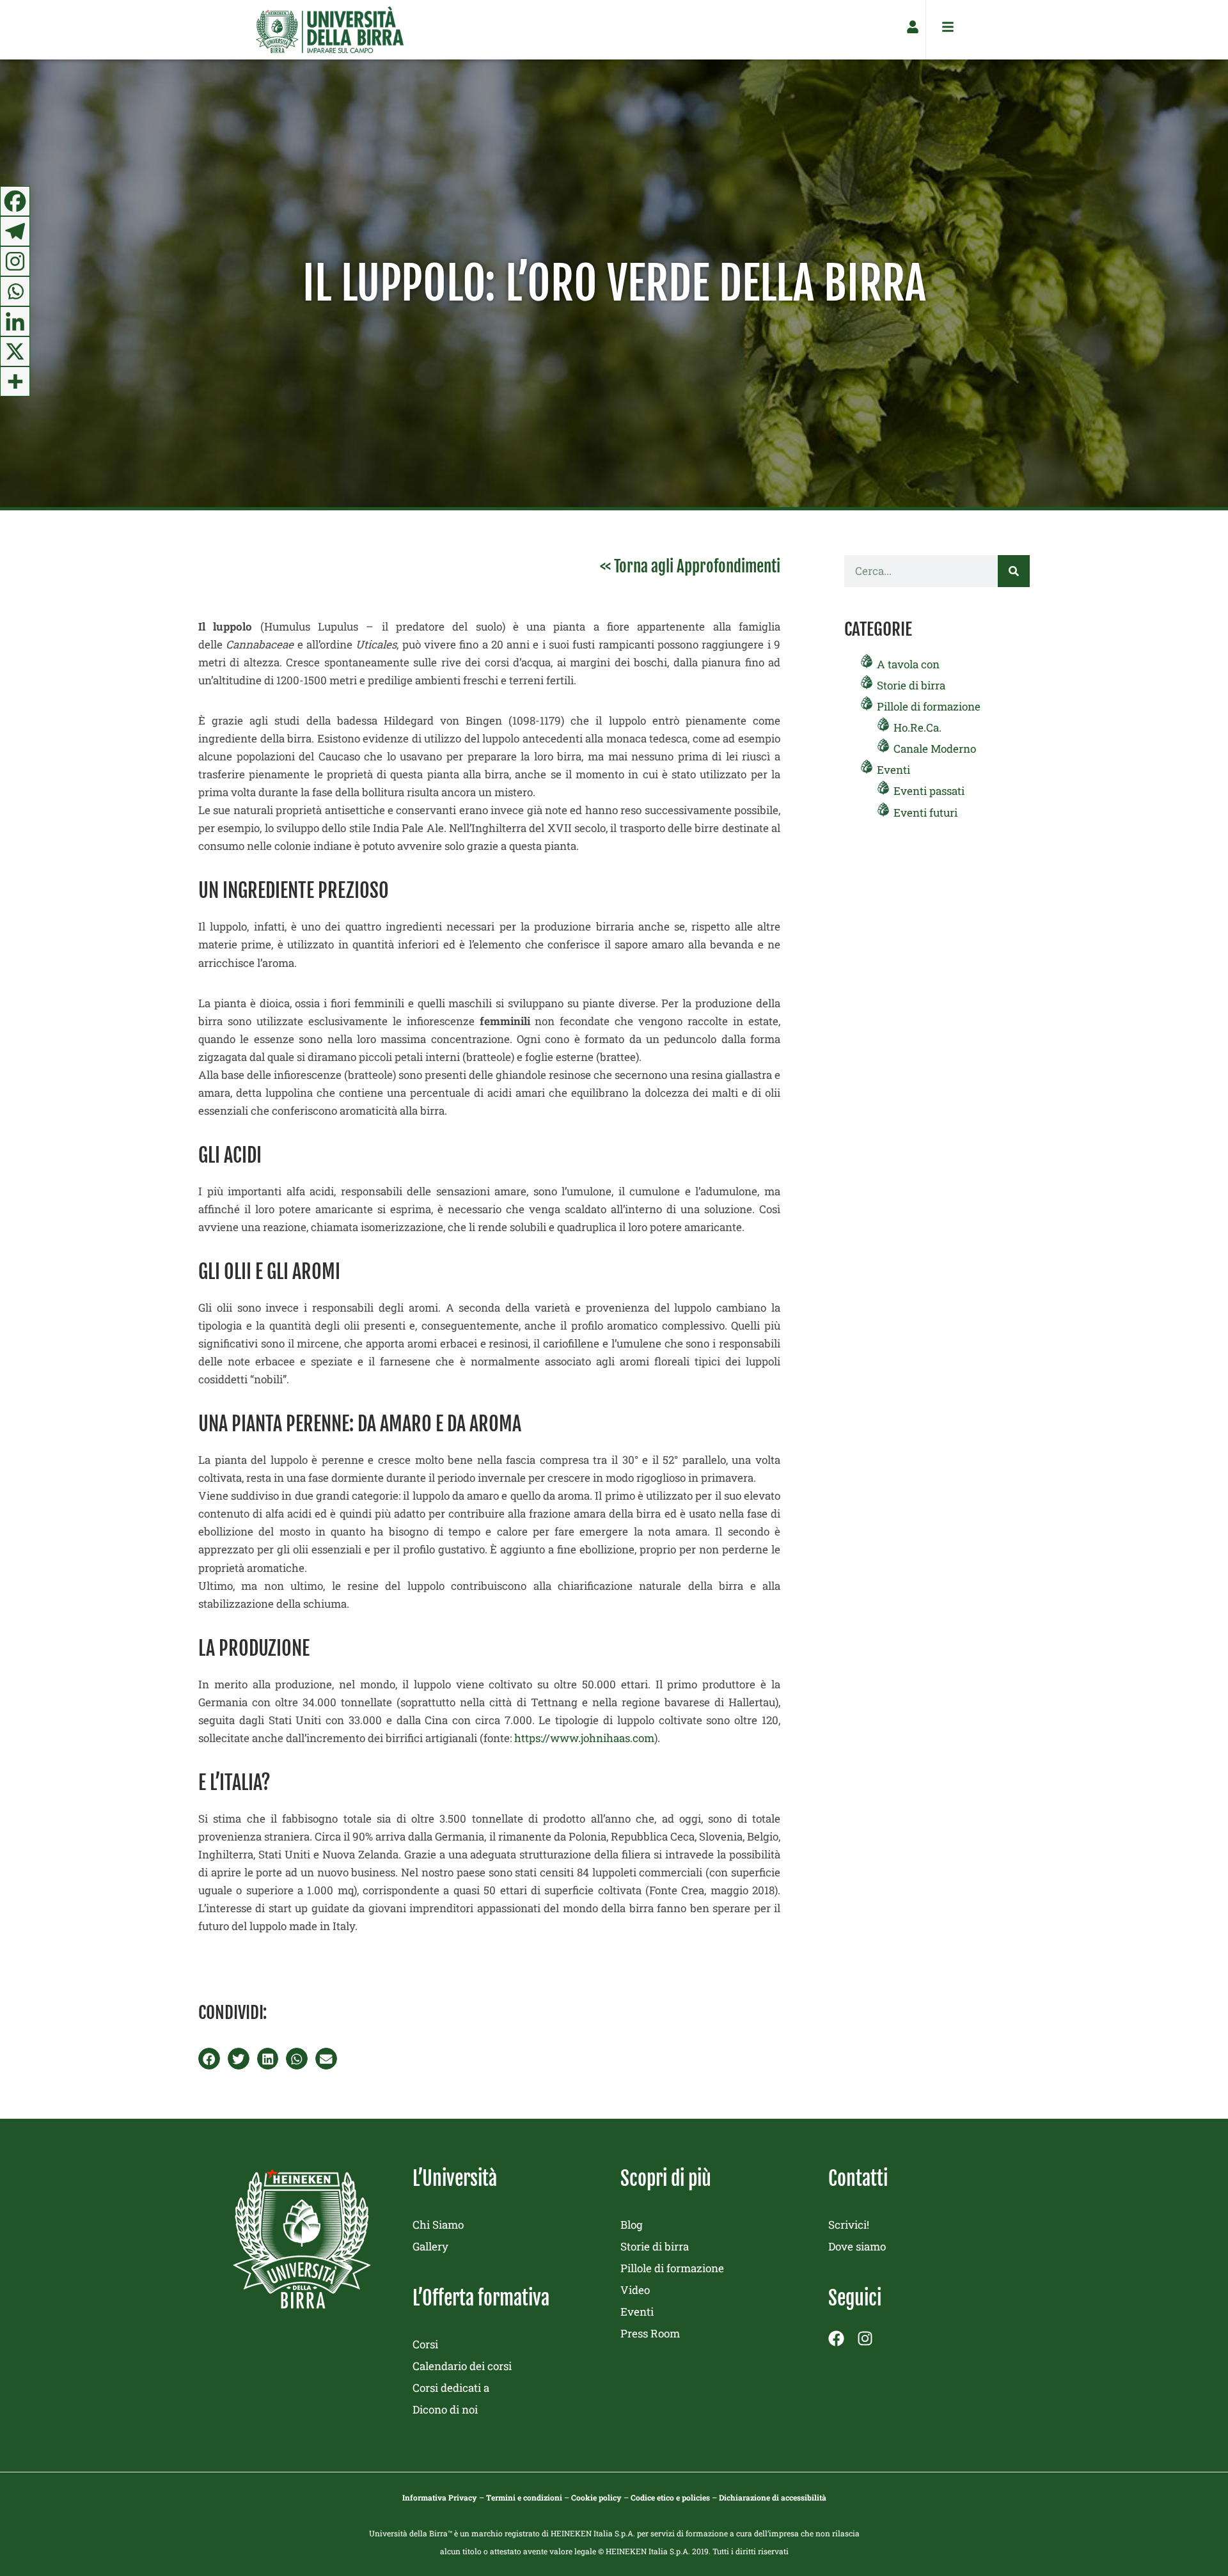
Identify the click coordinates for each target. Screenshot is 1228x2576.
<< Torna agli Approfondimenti (690, 566)
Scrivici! (849, 2225)
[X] (15, 351)
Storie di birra (911, 685)
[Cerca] (1014, 571)
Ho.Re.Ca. (917, 727)
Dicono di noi (445, 2409)
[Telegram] (15, 231)
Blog (632, 2225)
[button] (209, 2059)
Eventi (893, 770)
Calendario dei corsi (462, 2366)
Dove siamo (857, 2246)
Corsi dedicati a (451, 2388)
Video (635, 2290)
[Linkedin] (15, 321)
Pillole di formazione (929, 706)
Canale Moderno (935, 749)
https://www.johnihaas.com (584, 1738)
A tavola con (908, 664)
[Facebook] (15, 201)
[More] (15, 381)
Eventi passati (929, 791)
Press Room (650, 2333)
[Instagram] (15, 261)
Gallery (430, 2246)
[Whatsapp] (15, 291)
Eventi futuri (925, 813)
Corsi (425, 2344)
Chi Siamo (438, 2225)
